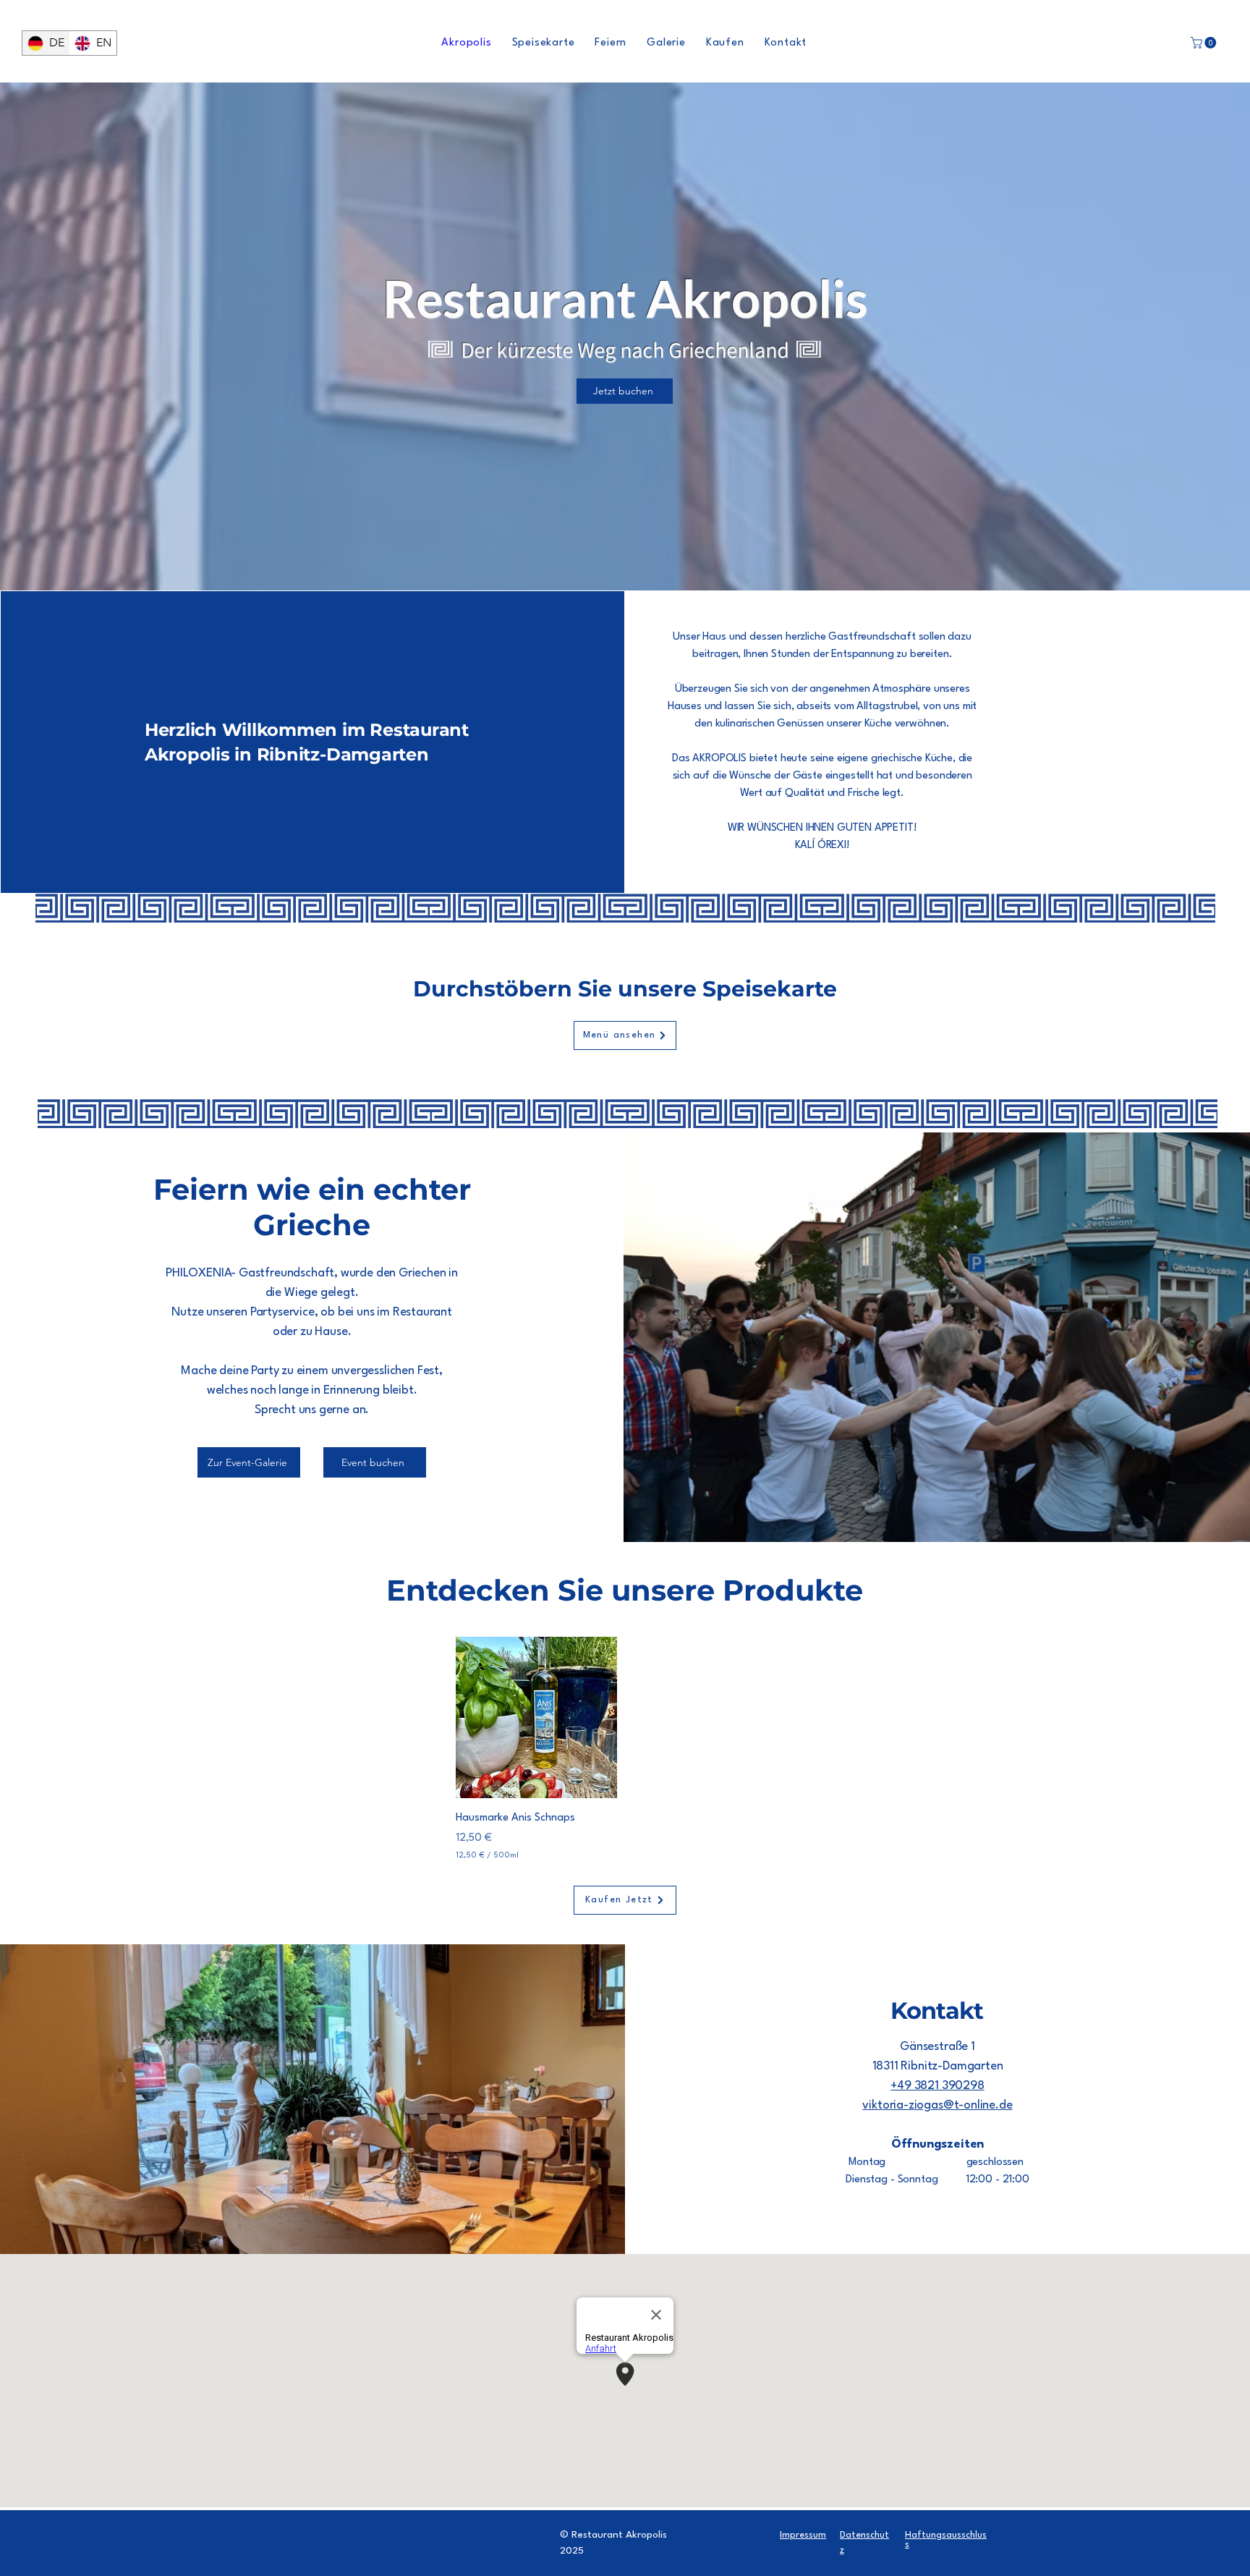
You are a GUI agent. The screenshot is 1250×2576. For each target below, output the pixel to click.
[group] (624, 1750)
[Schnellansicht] (536, 1717)
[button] (1205, 43)
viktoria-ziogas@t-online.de (937, 2105)
